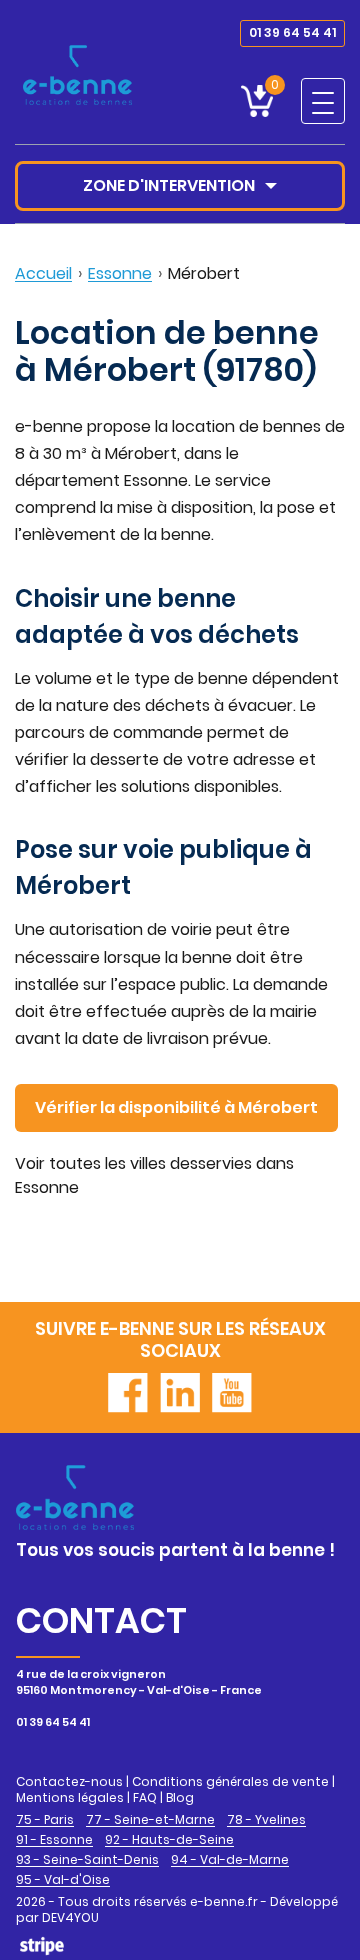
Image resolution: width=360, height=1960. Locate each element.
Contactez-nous (69, 1781)
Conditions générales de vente (230, 1781)
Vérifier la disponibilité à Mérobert (176, 1107)
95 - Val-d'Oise (63, 1880)
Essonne (120, 273)
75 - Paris (45, 1820)
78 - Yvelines (266, 1820)
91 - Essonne (54, 1840)
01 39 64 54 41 (292, 32)
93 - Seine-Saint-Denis (87, 1860)
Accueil (43, 273)
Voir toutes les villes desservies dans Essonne (154, 1175)
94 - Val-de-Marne (230, 1860)
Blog (180, 1797)
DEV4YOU (70, 1917)
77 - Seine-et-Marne (150, 1820)
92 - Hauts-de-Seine (169, 1840)
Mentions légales (70, 1797)
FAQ (145, 1797)
